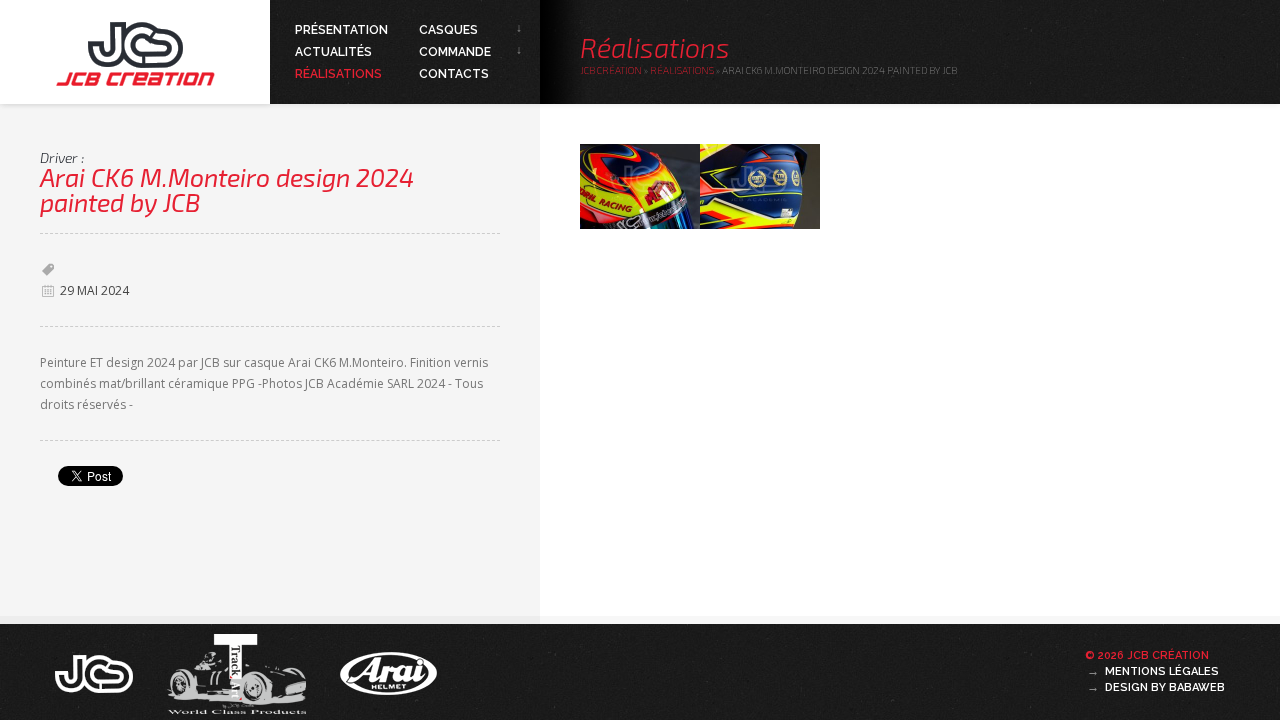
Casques (448, 30)
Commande (455, 52)
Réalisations (338, 74)
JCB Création (611, 70)
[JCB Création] (96, 672)
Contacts (454, 74)
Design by (1165, 687)
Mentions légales (1162, 671)
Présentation (341, 30)
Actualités (333, 52)
